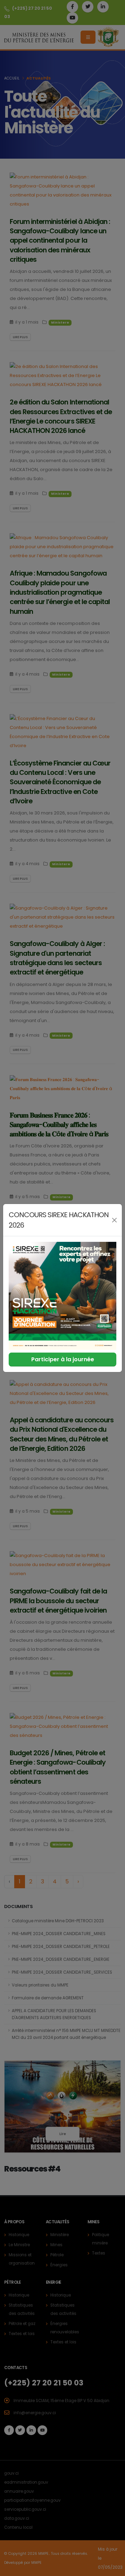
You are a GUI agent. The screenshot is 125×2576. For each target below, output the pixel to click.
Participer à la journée (63, 1359)
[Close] (114, 1220)
